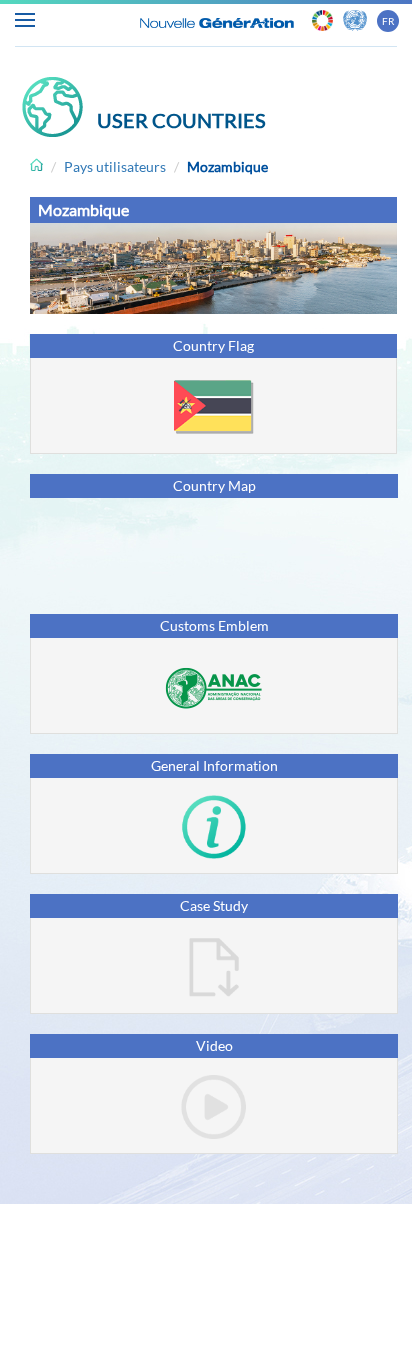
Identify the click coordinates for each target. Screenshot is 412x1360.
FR (388, 21)
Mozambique (227, 166)
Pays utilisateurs (115, 166)
